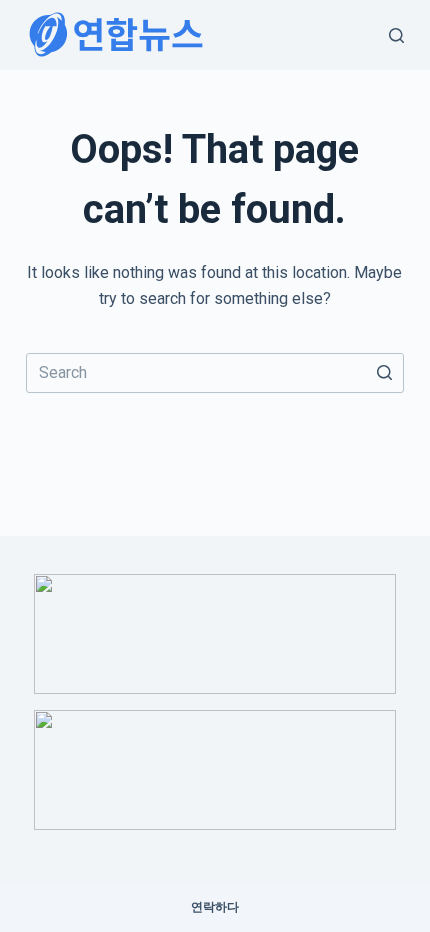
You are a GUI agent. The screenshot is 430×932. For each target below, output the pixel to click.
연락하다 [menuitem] (215, 907)
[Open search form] (396, 35)
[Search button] (384, 373)
